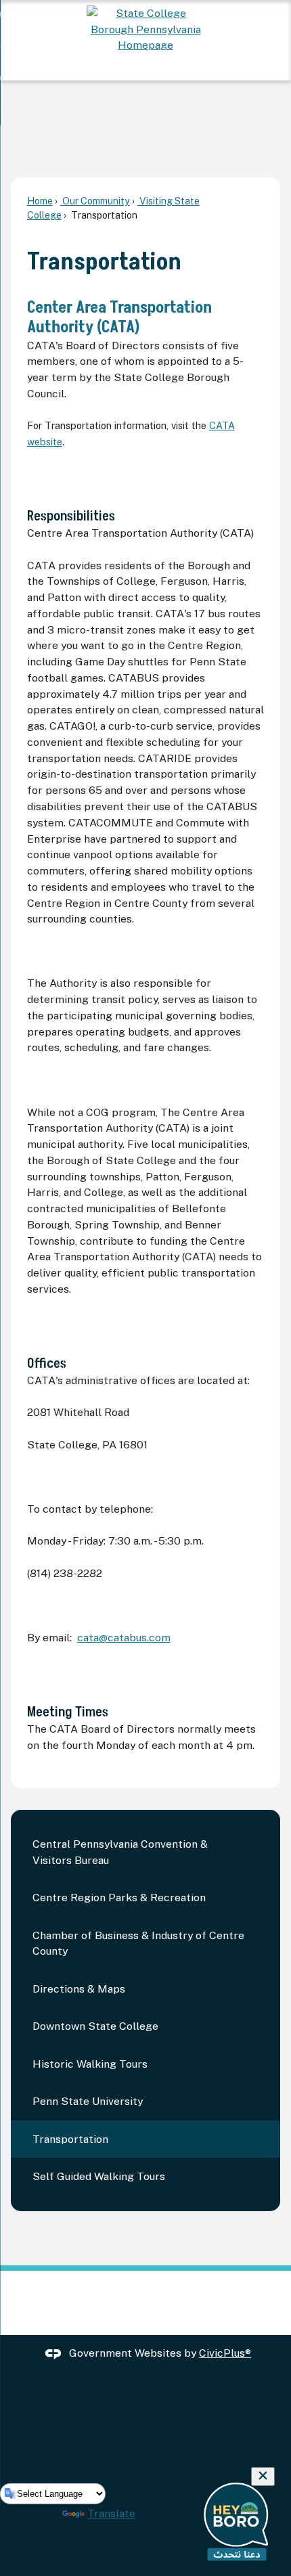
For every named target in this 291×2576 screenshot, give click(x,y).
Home (40, 201)
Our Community (95, 201)
